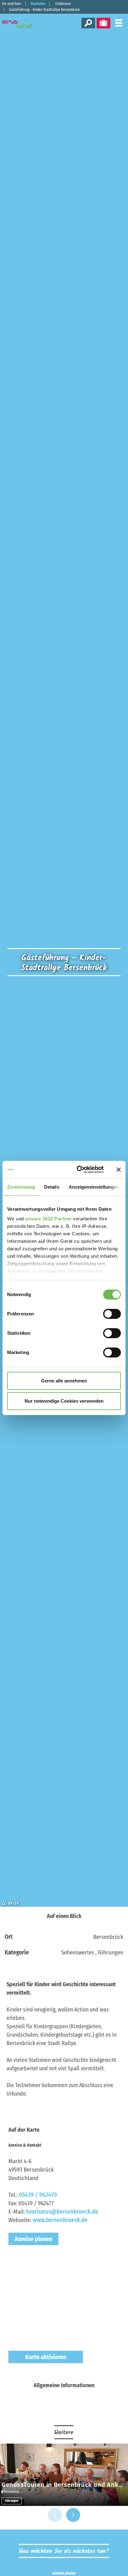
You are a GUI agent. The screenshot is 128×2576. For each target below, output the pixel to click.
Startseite (38, 4)
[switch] (112, 1314)
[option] (64, 2475)
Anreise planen (33, 2239)
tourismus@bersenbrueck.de (62, 2212)
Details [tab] (52, 1187)
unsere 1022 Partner (48, 1219)
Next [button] (73, 2515)
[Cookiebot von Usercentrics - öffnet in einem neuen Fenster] (78, 1170)
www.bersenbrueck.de (60, 2220)
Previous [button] (55, 2515)
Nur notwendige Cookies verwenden (64, 1401)
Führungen (12, 2501)
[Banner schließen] (119, 1170)
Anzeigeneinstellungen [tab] (94, 1187)
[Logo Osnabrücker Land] (22, 24)
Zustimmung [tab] (21, 1187)
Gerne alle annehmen (64, 1381)
